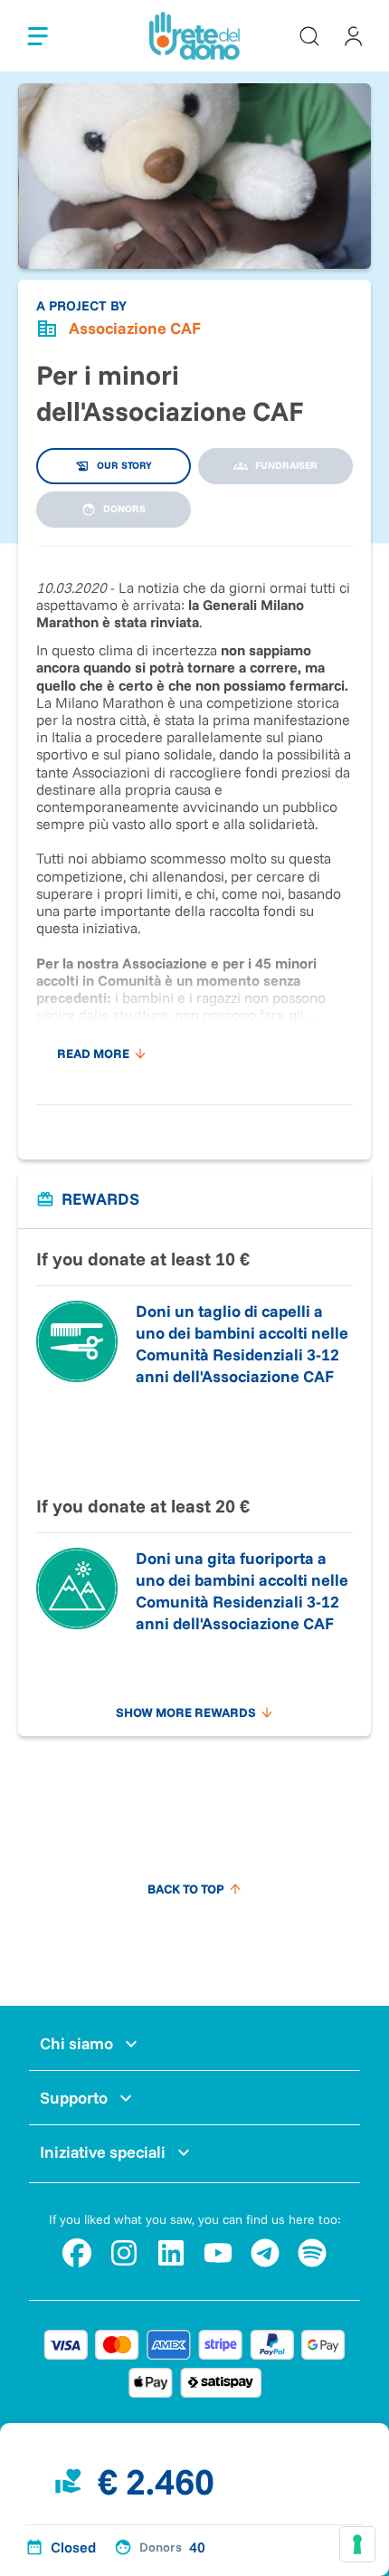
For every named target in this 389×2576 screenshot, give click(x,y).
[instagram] (124, 2253)
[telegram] (265, 2253)
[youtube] (218, 2253)
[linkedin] (171, 2253)
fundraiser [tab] (286, 465)
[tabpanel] (194, 816)
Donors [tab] (124, 509)
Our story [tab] (124, 465)
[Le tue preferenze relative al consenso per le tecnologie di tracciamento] (357, 2544)
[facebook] (77, 2253)
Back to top (186, 1889)
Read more (93, 1054)
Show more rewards (186, 1713)
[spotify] (312, 2253)
